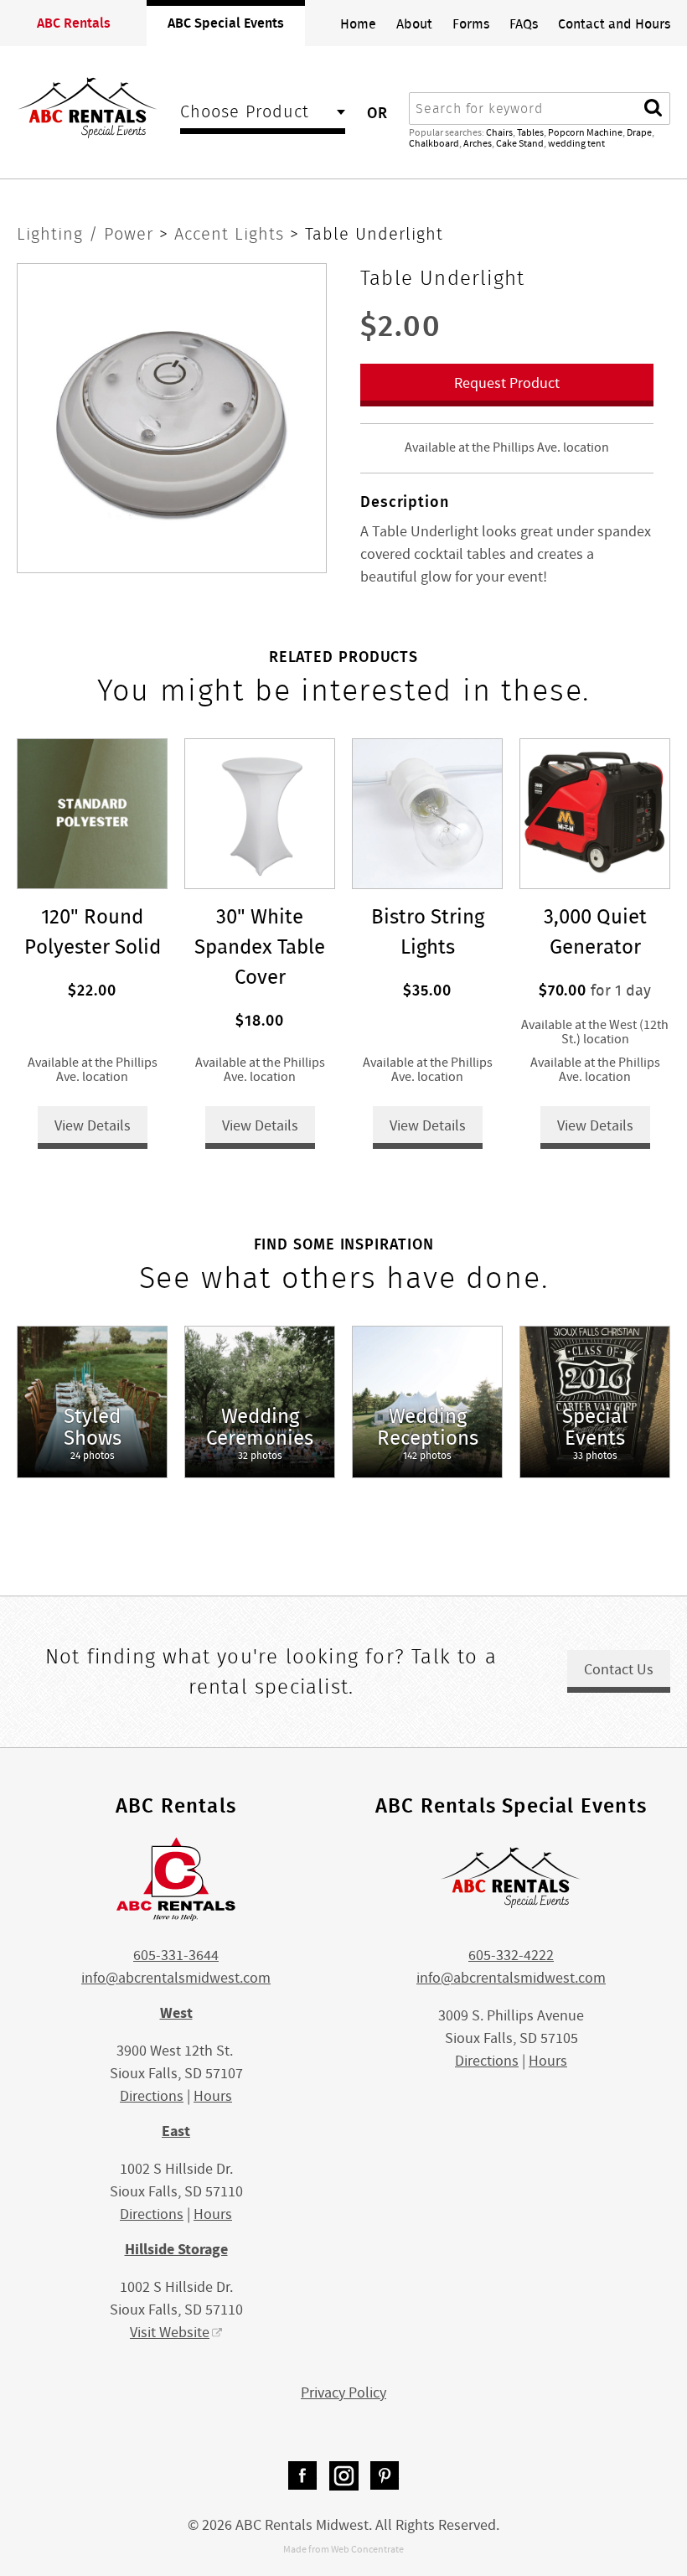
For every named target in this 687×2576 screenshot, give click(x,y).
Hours (213, 2096)
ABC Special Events (226, 23)
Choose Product (245, 113)
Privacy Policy (343, 2393)
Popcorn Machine (585, 132)
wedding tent (576, 143)
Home (358, 23)
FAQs (524, 23)
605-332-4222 (511, 1955)
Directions (152, 2096)
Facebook (303, 2476)
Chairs (499, 132)
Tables (530, 132)
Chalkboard (434, 143)
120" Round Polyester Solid (93, 931)
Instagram (344, 2476)
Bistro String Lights (428, 931)
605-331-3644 (176, 1955)
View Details (93, 1126)
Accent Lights (232, 234)
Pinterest (385, 2476)
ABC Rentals (74, 23)
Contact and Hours (614, 23)
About (414, 23)
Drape (639, 132)
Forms (471, 23)
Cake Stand (520, 143)
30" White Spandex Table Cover (260, 947)
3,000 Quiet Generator (595, 931)
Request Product (507, 383)
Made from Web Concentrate (343, 2549)
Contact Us (619, 1670)
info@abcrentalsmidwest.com (176, 1978)
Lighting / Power (88, 234)
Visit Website (170, 2333)
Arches (478, 143)
